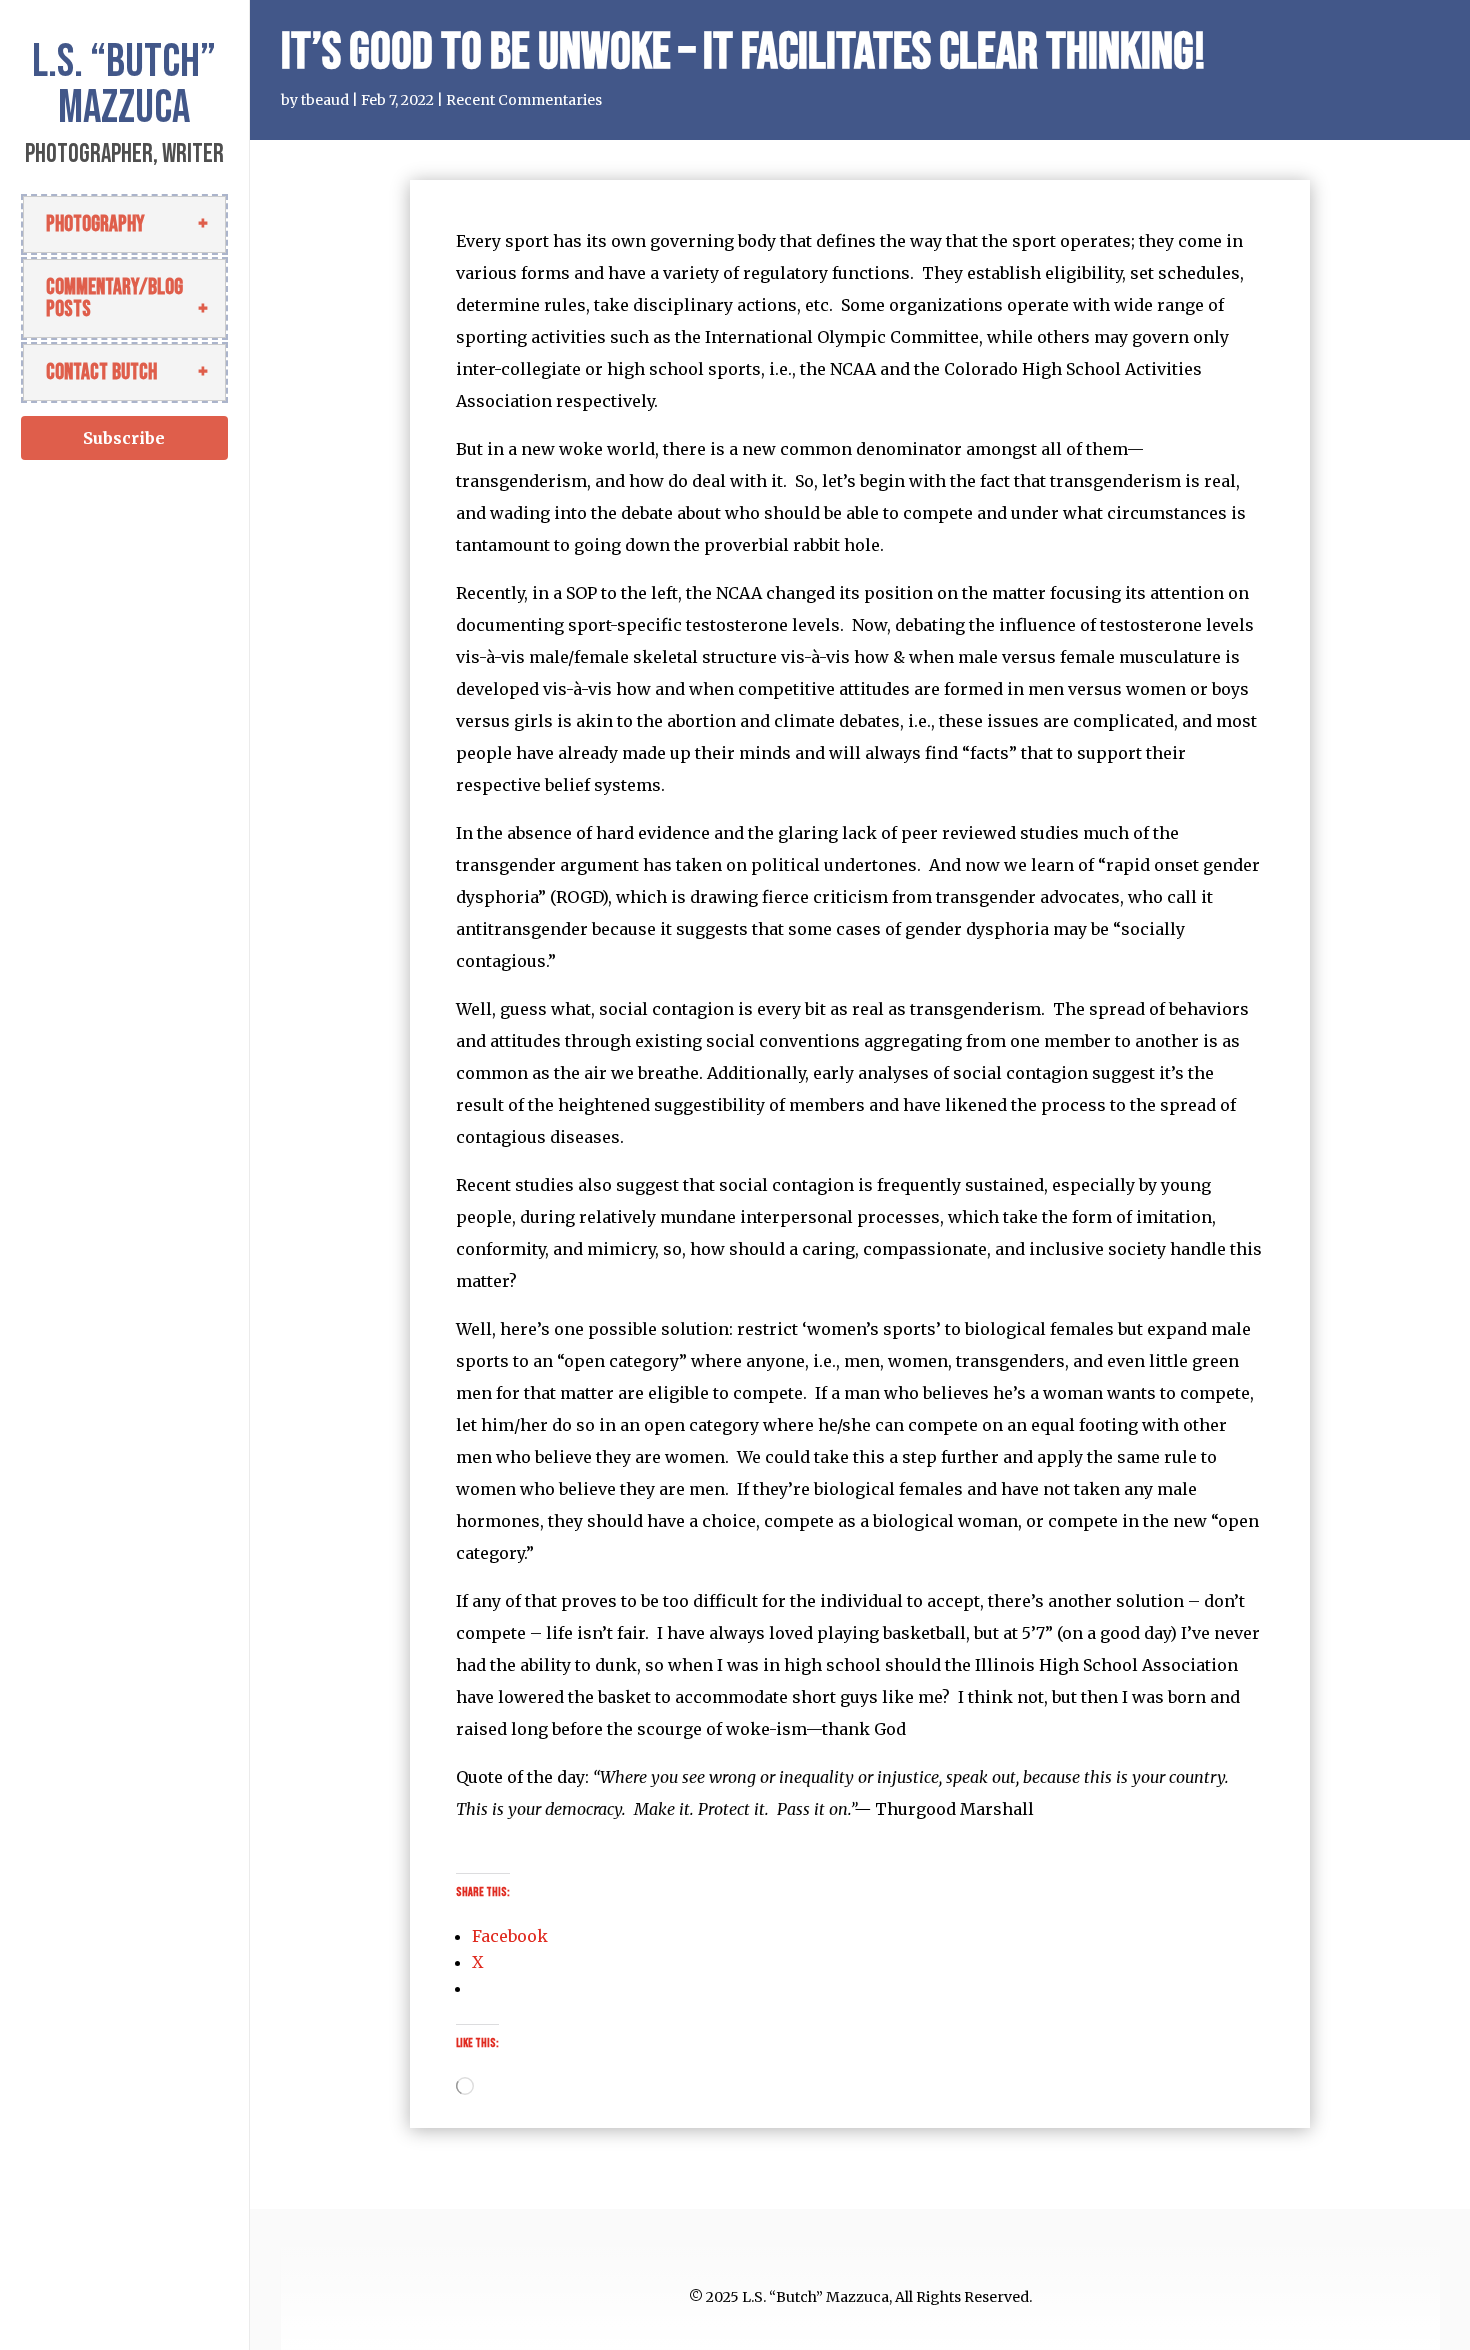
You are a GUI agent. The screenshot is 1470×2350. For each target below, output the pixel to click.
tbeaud (325, 100)
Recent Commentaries (524, 100)
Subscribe (124, 438)
